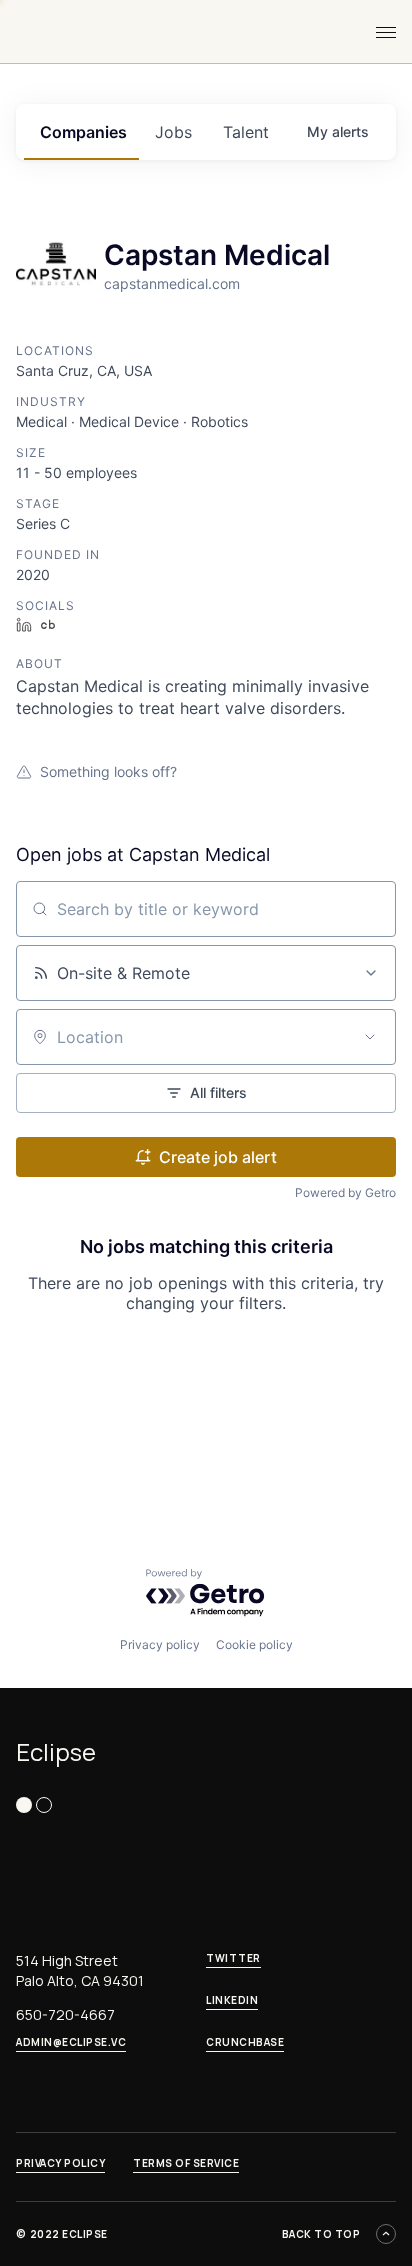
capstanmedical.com (172, 283)
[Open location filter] (370, 1037)
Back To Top (321, 2234)
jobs (173, 132)
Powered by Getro (345, 1192)
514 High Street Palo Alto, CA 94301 (80, 1970)
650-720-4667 (65, 2014)
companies (83, 132)
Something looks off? (108, 771)
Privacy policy (160, 1644)
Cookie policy (254, 1644)
